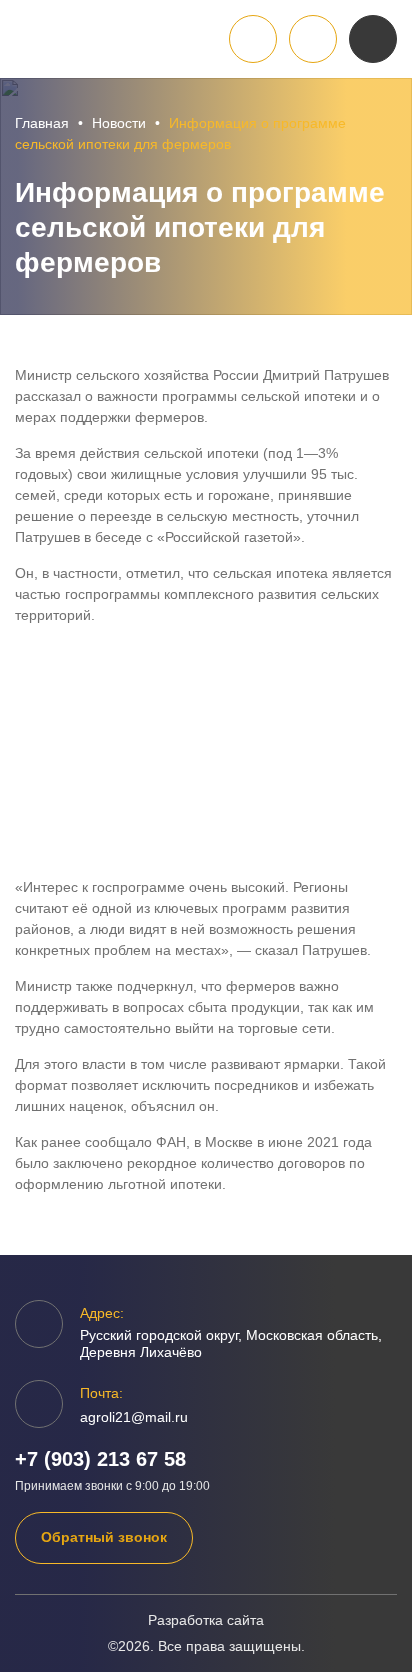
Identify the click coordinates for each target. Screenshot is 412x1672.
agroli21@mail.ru (134, 1417)
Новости (119, 123)
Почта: (101, 1393)
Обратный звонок (104, 1537)
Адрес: (102, 1313)
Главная (42, 123)
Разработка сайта (206, 1620)
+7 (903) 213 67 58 (100, 1459)
